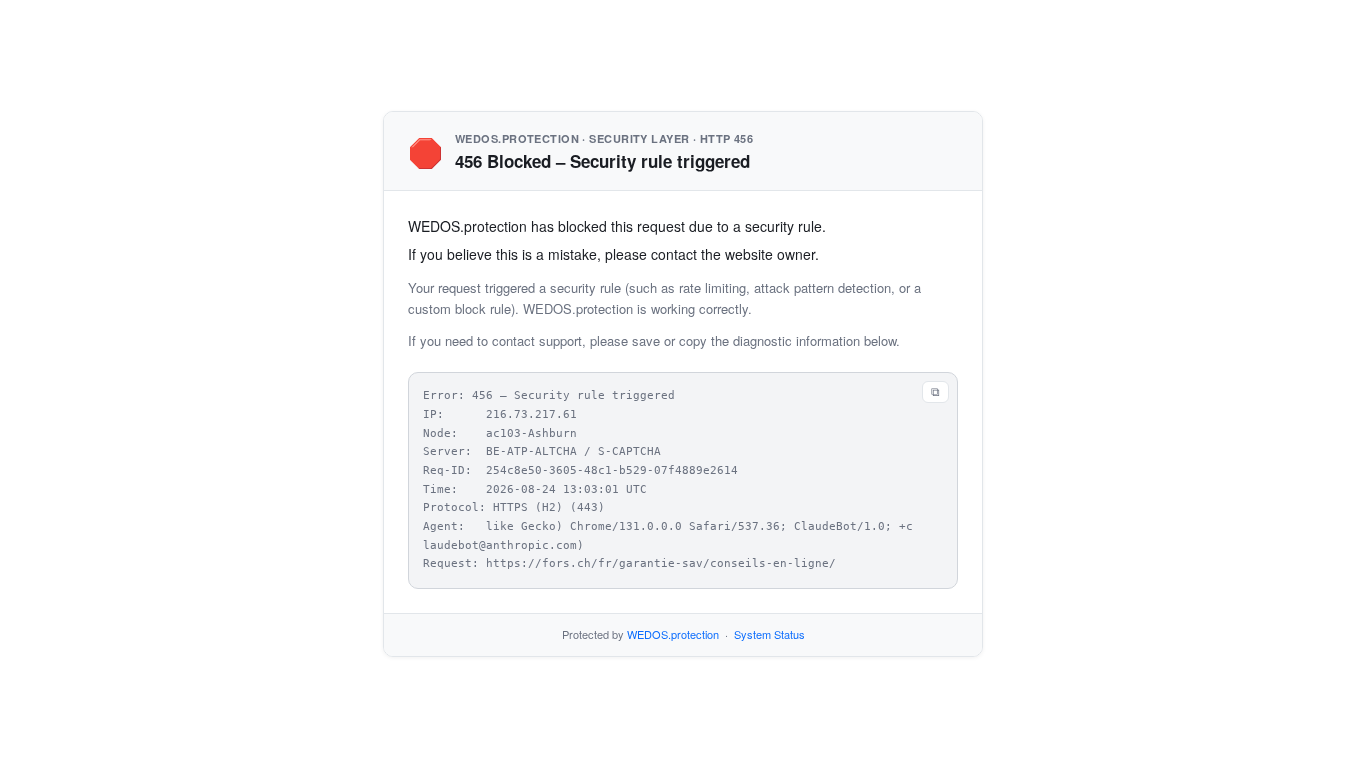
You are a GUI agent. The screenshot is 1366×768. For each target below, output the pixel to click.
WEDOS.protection (673, 634)
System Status (769, 634)
